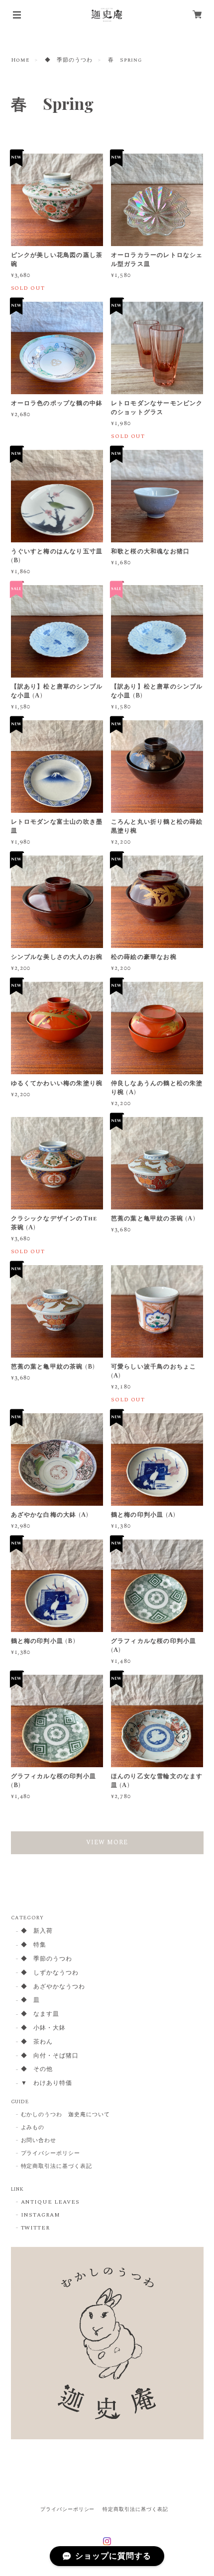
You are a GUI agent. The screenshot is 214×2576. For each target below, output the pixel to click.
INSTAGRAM (41, 2215)
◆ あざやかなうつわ (53, 1987)
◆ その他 (37, 2070)
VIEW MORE (107, 1843)
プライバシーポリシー (51, 2153)
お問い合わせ (39, 2141)
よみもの (33, 2128)
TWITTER (36, 2228)
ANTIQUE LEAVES (50, 2202)
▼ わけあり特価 (47, 2084)
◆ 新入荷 (37, 1932)
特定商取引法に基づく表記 (57, 2166)
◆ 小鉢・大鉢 (44, 2028)
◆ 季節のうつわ (69, 60)
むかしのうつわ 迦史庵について (65, 2115)
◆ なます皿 (40, 2015)
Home (20, 60)
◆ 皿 (31, 2001)
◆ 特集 (34, 1945)
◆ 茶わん (37, 2042)
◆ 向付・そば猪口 (50, 2056)
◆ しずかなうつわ (50, 1973)
